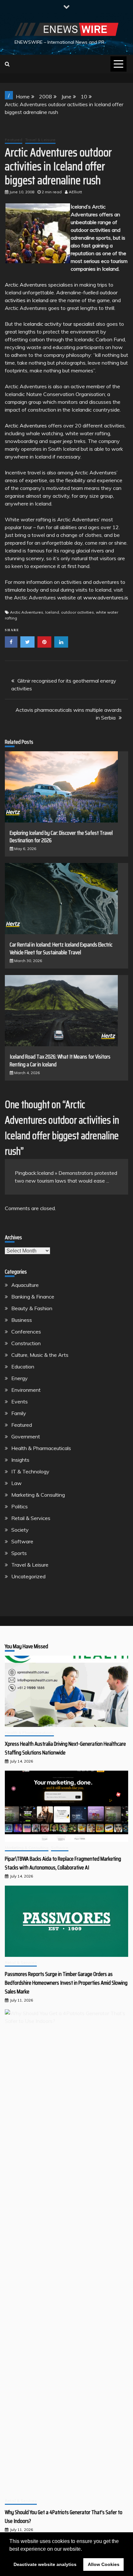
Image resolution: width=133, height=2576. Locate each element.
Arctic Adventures (26, 285)
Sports (19, 1553)
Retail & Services (31, 1518)
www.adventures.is (106, 597)
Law (16, 1483)
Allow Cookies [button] (104, 2564)
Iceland (52, 612)
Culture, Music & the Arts (40, 1355)
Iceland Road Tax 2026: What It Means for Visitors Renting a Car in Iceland (60, 1060)
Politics (20, 1506)
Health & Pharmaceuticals (41, 1448)
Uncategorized (28, 1576)
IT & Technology (30, 1471)
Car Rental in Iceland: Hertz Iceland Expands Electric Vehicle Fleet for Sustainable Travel (61, 948)
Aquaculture (25, 1285)
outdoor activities (77, 612)
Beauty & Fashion (32, 1308)
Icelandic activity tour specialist (59, 324)
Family (19, 1413)
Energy (20, 1378)
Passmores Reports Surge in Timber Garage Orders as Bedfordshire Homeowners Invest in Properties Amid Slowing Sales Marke (66, 1983)
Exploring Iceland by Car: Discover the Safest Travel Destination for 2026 (61, 837)
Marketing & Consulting (38, 1495)
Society (20, 1530)
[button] (84, 2549)
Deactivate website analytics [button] (45, 2564)
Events (20, 1401)
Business (22, 1320)
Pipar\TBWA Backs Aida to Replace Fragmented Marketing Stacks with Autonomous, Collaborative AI (63, 1863)
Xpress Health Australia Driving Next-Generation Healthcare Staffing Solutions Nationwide (65, 1748)
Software (22, 1541)
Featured (14, 140)
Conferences (26, 1332)
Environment (26, 1390)
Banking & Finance (33, 1297)
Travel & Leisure (40, 140)
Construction (26, 1343)
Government (26, 1436)
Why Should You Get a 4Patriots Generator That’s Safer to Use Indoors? (64, 2517)
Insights (20, 1460)
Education (23, 1367)
